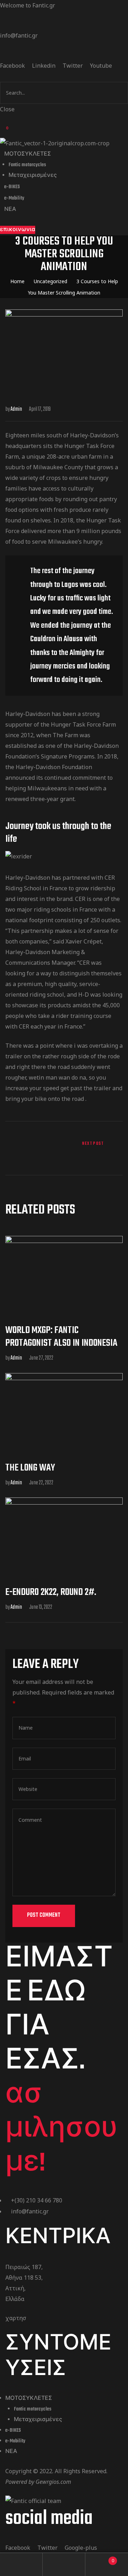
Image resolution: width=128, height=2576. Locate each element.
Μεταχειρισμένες (38, 2420)
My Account (21, 2564)
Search (64, 2564)
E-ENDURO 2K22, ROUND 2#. (51, 1592)
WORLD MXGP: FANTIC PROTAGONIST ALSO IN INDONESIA (61, 1337)
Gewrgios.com (53, 2482)
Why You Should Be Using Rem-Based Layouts (95, 1149)
